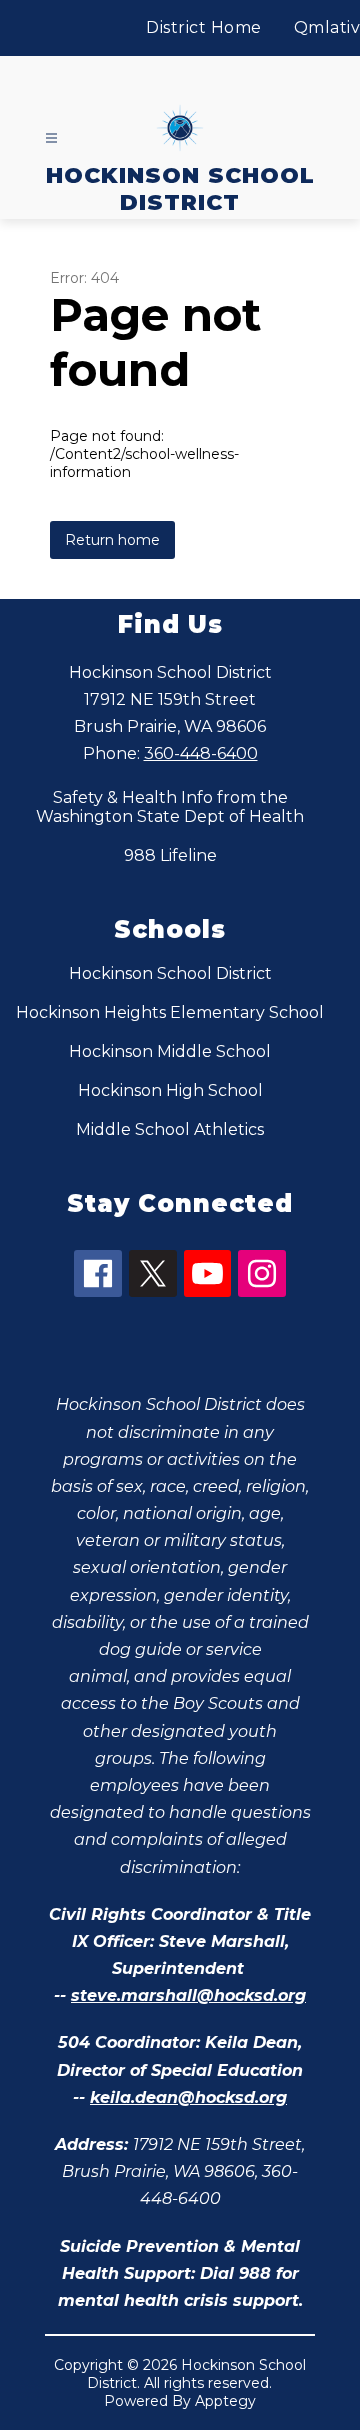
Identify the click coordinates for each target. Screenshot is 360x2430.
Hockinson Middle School (170, 1051)
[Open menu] (51, 138)
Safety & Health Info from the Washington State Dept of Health (170, 807)
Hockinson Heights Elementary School (170, 1012)
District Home (204, 27)
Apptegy (225, 2401)
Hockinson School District (170, 973)
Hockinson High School (170, 1090)
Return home (112, 540)
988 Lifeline (170, 855)
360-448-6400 (201, 753)
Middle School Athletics (170, 1129)
